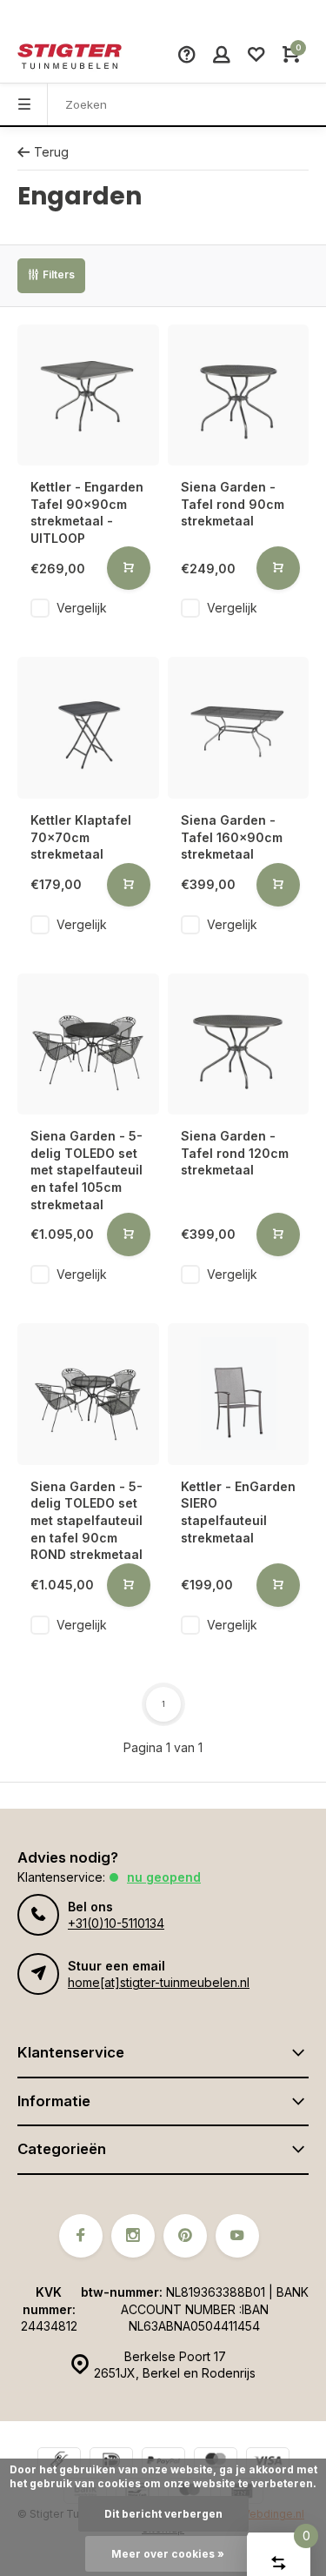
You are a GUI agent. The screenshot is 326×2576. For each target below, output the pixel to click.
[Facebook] (81, 2236)
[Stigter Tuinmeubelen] (70, 57)
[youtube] (237, 2236)
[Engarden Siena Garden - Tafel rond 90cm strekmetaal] (239, 395)
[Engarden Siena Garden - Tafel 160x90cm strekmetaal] (239, 728)
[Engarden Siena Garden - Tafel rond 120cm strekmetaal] (239, 1044)
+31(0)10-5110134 (116, 1923)
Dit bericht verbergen (163, 2514)
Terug (51, 152)
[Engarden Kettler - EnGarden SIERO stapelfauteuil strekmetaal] (239, 1394)
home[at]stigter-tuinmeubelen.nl (159, 1982)
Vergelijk (82, 608)
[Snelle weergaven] (129, 568)
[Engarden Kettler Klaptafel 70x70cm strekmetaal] (88, 728)
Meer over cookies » (168, 2554)
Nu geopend (164, 1877)
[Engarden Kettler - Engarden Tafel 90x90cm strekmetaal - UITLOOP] (88, 395)
